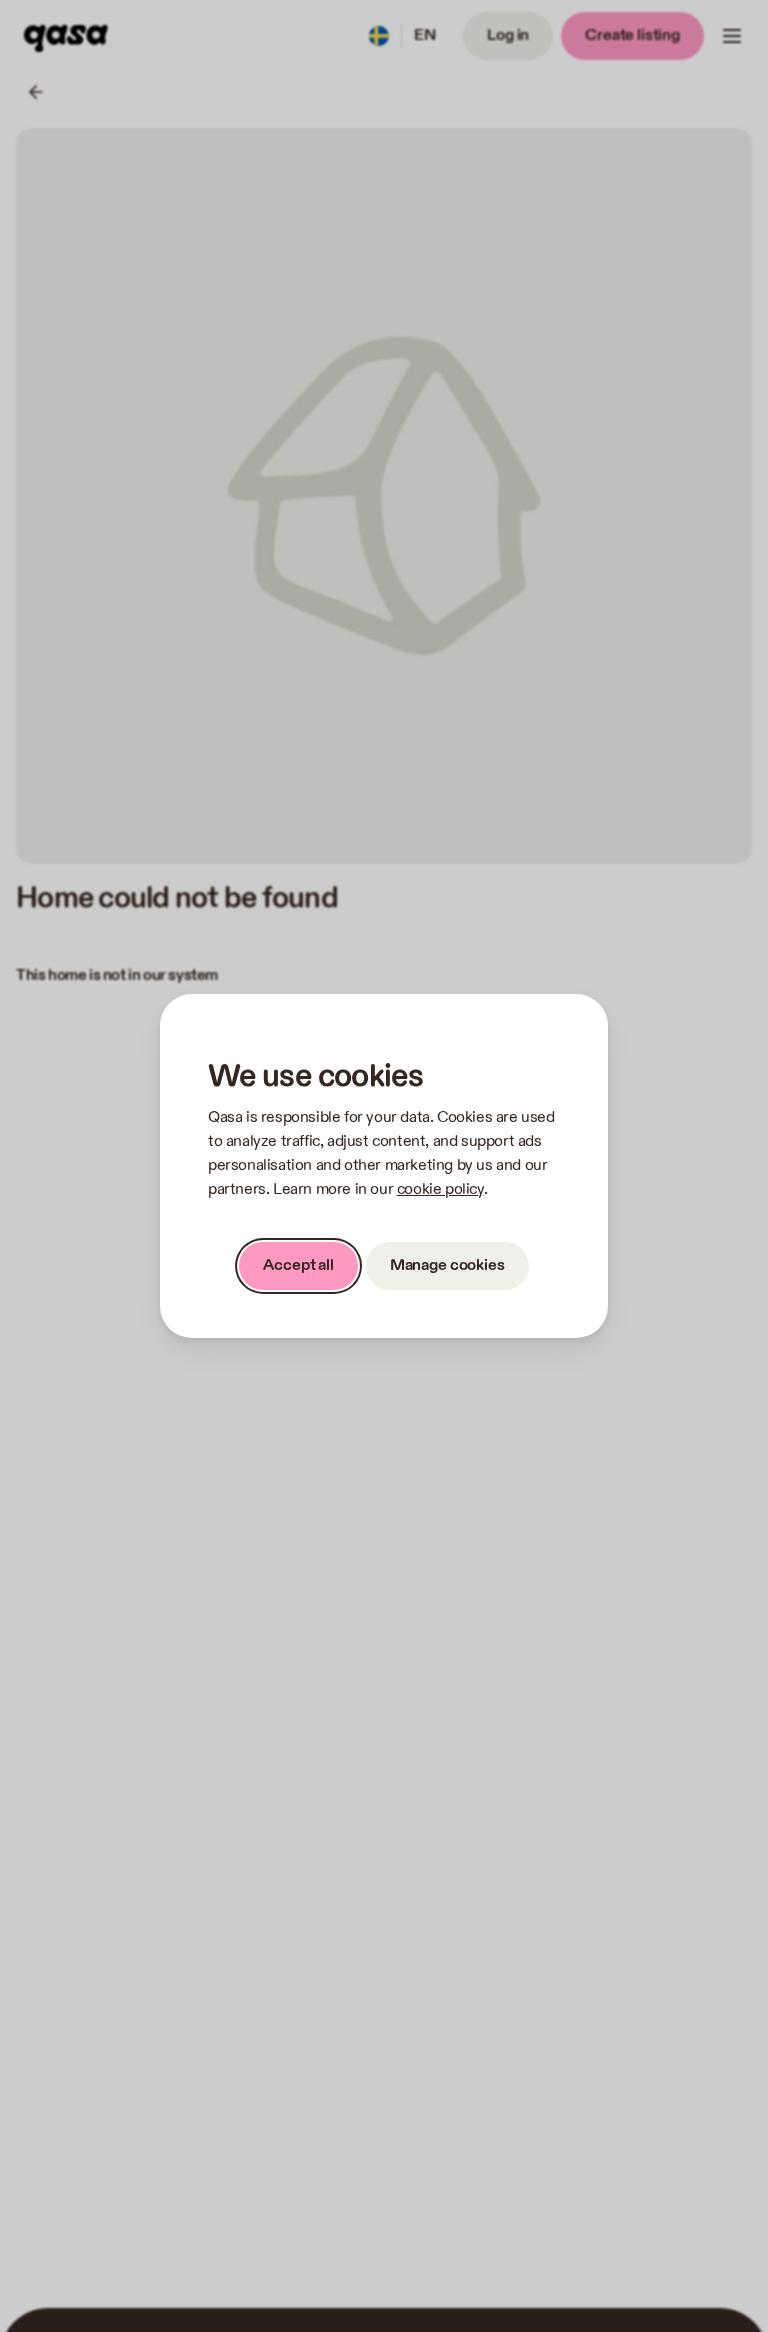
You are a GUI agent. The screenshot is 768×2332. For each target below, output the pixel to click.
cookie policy (440, 1189)
